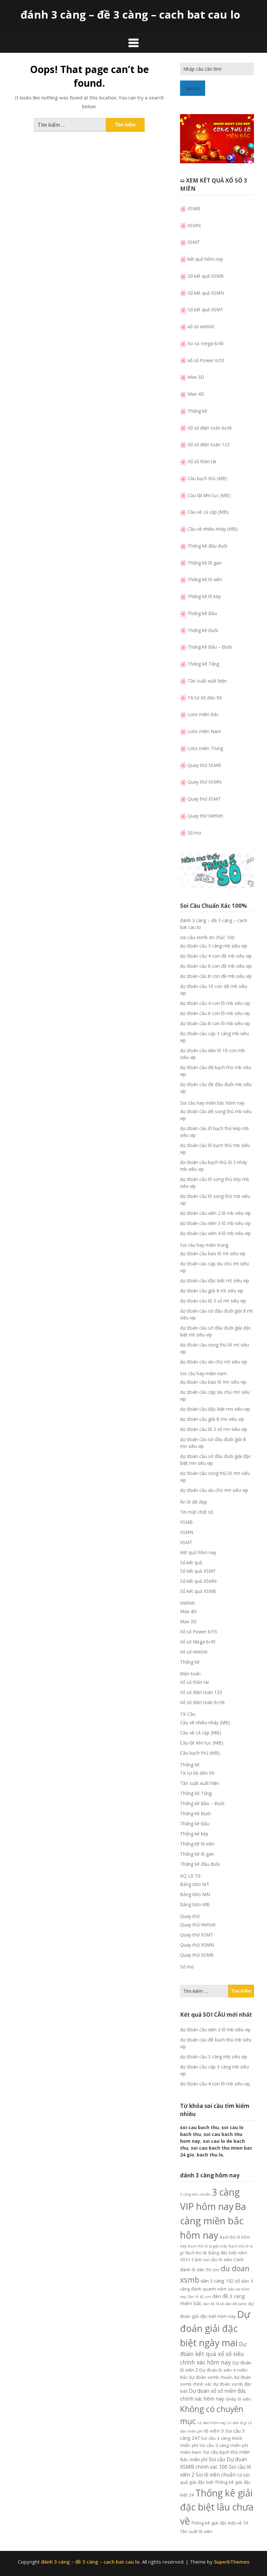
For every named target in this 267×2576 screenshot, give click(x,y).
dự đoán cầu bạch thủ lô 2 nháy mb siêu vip (214, 1166)
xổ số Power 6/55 (206, 360)
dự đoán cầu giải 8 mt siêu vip (212, 1291)
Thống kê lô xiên (205, 579)
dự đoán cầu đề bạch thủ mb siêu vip (216, 1071)
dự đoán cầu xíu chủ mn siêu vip (214, 1490)
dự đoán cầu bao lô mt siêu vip (213, 1253)
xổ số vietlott (201, 326)
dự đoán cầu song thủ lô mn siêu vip (215, 1477)
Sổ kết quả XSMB (206, 276)
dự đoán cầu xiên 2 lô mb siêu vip (215, 1213)
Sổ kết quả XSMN (206, 293)
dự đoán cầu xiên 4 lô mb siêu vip (215, 1233)
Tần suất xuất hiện (207, 681)
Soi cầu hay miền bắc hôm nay (212, 1103)
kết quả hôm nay (205, 259)
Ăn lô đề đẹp (194, 1502)
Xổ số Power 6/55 (199, 1632)
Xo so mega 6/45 (206, 343)
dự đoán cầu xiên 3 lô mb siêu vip (215, 1223)
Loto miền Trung (205, 748)
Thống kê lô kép (204, 596)
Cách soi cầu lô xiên (212, 2260)
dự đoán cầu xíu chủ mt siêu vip (214, 1362)
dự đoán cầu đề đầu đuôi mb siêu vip (216, 1088)
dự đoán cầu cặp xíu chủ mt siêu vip (214, 1267)
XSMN (194, 225)
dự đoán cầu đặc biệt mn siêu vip (215, 1409)
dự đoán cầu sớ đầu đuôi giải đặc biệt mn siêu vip (216, 1460)
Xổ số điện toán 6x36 (210, 428)
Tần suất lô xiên (196, 2531)
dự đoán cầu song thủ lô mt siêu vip (215, 1348)
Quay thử (190, 1916)
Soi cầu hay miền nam (203, 1373)
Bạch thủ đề (196, 2253)
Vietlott (188, 1603)
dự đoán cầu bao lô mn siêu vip (213, 1382)
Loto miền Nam (204, 731)
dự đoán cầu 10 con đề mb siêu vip (214, 990)
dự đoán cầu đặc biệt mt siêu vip (215, 1281)
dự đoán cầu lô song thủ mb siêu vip (215, 1200)
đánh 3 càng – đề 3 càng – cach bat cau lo (130, 15)
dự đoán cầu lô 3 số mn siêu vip (214, 1429)
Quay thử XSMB (204, 765)
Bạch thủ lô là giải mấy (208, 2246)
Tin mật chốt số (197, 1512)
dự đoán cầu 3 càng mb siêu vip (214, 946)
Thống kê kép (194, 1834)
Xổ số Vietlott (194, 1652)
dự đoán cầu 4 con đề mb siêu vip (216, 956)
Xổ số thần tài (202, 461)
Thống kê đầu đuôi (207, 546)
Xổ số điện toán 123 (209, 444)
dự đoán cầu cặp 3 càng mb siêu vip (214, 1037)
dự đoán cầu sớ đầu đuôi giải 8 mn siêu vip (213, 1443)
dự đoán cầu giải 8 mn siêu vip (212, 1419)
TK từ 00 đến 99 (205, 698)
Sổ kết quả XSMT (205, 309)
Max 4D (196, 394)
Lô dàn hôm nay (212, 2423)
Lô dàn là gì (237, 2423)
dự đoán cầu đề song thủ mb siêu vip (216, 1115)
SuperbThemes (232, 2562)
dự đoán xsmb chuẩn (211, 2377)
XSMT (194, 242)
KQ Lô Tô (190, 1876)
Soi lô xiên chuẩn (216, 2475)
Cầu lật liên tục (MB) (209, 495)
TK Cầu (188, 1714)
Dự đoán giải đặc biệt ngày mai (215, 2328)
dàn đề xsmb (236, 2304)
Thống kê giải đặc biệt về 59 (220, 2523)
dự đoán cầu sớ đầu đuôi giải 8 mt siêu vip (217, 1314)
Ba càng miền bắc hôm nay (213, 2221)
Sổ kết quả (191, 1562)
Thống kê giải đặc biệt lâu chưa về (217, 2507)
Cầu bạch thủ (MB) (207, 478)
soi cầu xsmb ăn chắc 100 (207, 937)
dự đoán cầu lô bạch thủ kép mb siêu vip (214, 1132)
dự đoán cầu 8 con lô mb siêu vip (215, 1023)
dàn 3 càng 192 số (220, 2281)
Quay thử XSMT (204, 799)
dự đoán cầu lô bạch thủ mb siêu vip (215, 1149)
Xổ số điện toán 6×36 (202, 1702)
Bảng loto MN (195, 1894)
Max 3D (196, 377)
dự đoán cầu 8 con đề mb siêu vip (216, 976)
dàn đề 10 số (213, 2304)
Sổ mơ (194, 833)
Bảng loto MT (195, 1884)
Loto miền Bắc (203, 714)
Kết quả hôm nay (198, 1552)
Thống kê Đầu (202, 613)
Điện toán (190, 1674)
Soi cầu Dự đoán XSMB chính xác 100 (214, 2463)
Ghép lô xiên (238, 2399)
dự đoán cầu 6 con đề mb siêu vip (216, 966)
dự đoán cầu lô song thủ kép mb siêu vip (215, 1183)
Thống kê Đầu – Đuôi (210, 647)
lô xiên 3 (214, 2431)
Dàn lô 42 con (199, 2297)
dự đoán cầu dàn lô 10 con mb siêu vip (212, 1054)
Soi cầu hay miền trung (204, 1245)
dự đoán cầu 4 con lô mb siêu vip (215, 1003)
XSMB (194, 208)
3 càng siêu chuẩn (195, 2194)
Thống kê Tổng (203, 664)
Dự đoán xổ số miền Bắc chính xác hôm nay (213, 2395)
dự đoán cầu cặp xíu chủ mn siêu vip (215, 1395)
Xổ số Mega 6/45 (198, 1642)
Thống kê (197, 411)
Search (193, 88)
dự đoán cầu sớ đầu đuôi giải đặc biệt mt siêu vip (216, 1331)
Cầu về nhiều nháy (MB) (213, 529)
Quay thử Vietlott (205, 816)
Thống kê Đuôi (203, 630)
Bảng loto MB (195, 1904)
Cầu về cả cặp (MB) (208, 512)
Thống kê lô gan (204, 563)
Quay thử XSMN (204, 782)
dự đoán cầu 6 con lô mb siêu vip (215, 1013)
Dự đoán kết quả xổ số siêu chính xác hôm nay (213, 2353)
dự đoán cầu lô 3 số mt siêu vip (213, 1301)
